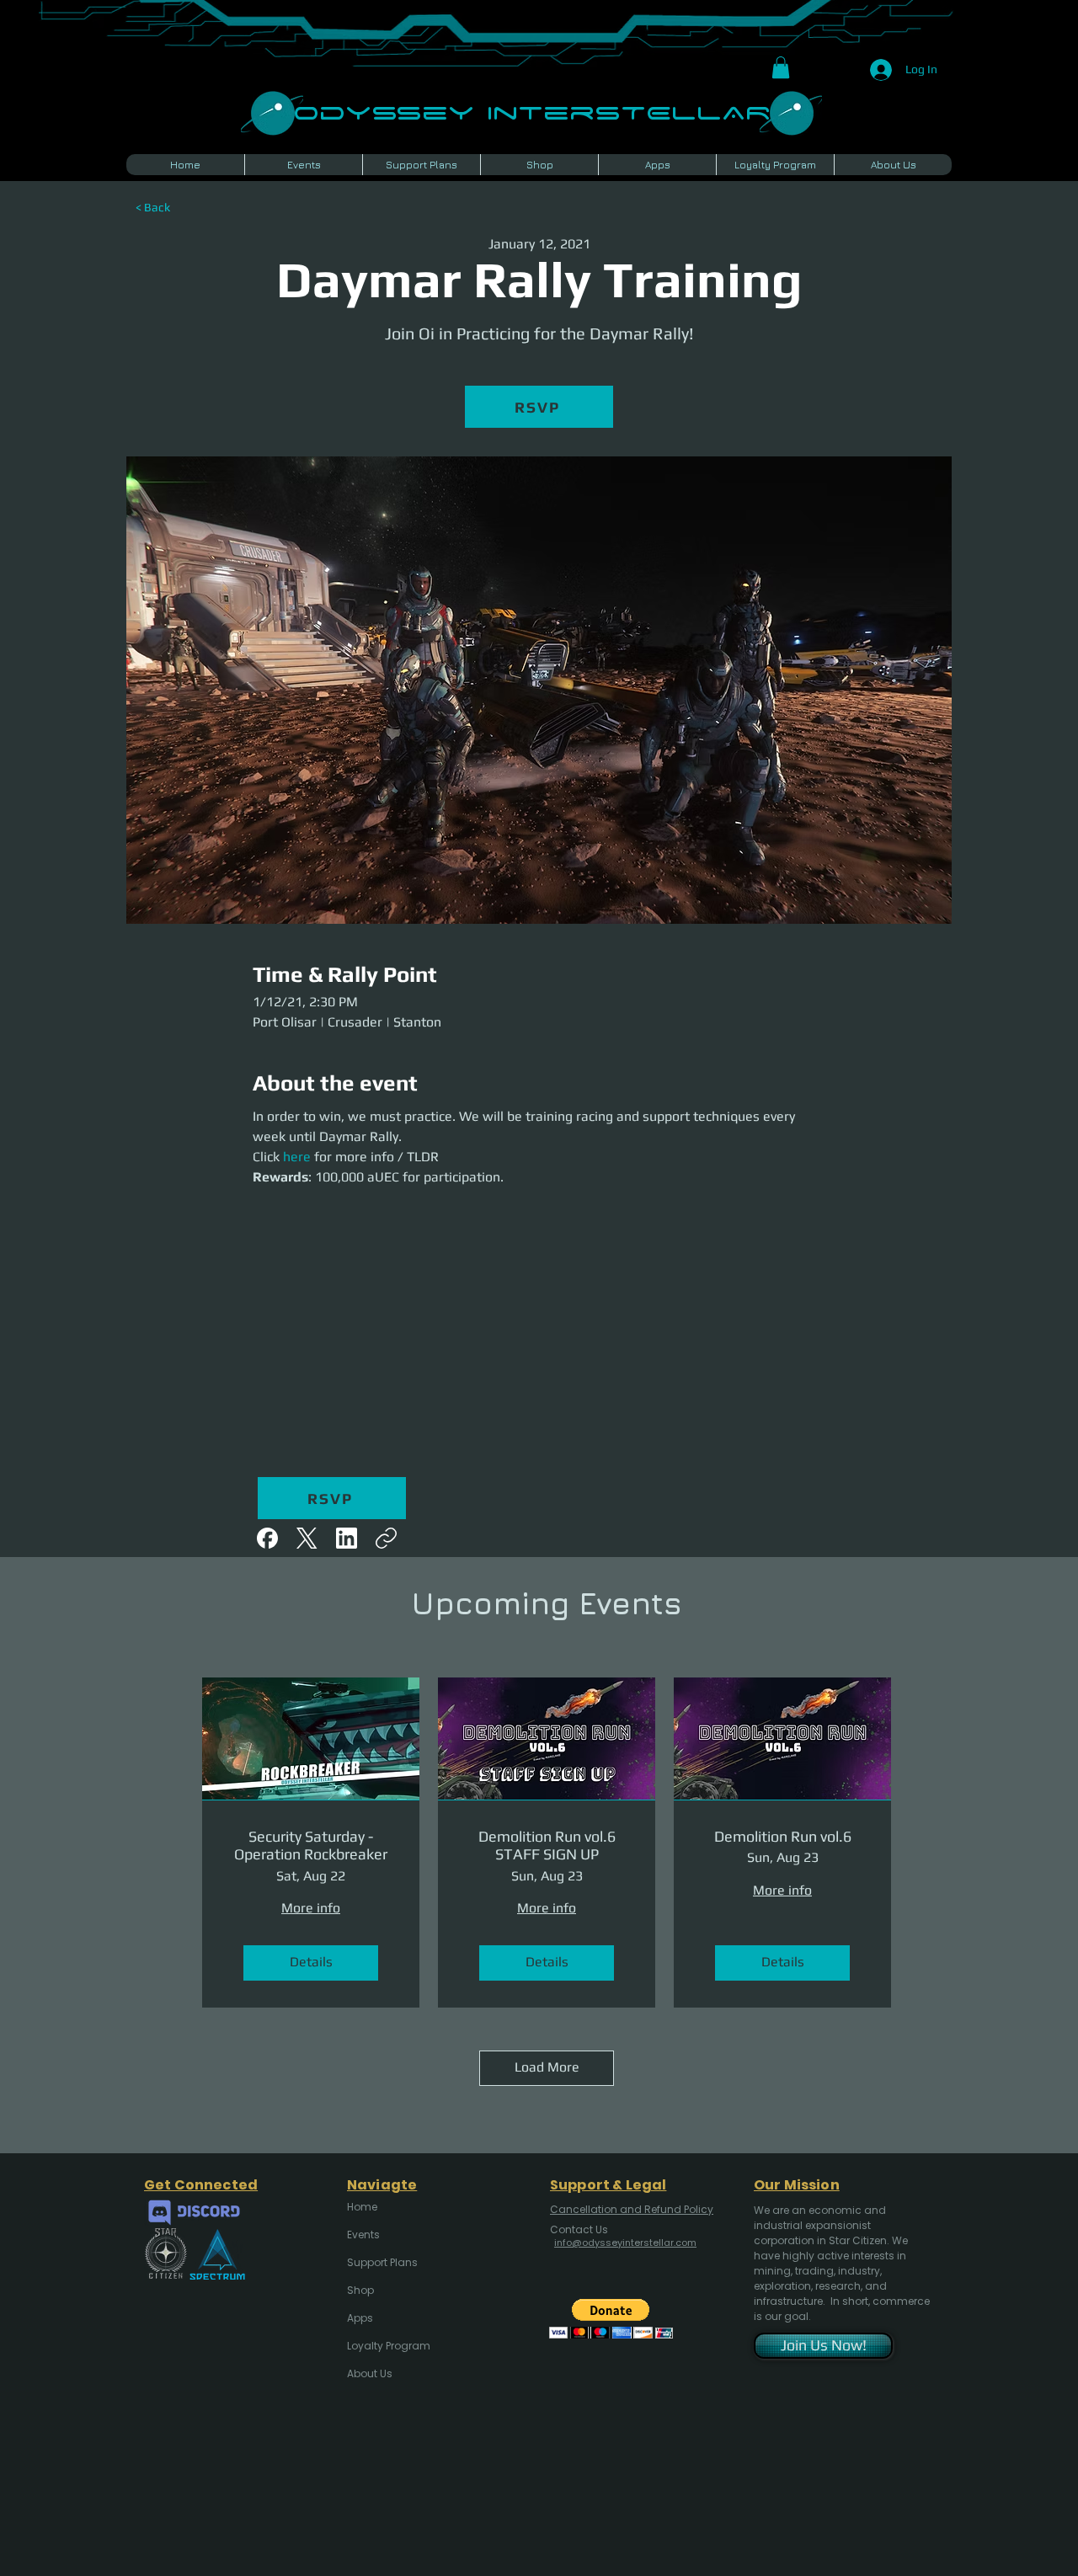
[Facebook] (267, 1538)
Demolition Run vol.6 (783, 1836)
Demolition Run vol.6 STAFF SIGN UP (547, 1845)
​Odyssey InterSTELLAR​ (532, 111)
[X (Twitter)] (307, 1538)
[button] (781, 67)
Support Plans (382, 2262)
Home (362, 2207)
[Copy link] (386, 1538)
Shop (360, 2290)
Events (363, 2235)
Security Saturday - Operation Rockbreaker (311, 1845)
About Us (370, 2373)
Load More (547, 2067)
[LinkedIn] (347, 1538)
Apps (360, 2318)
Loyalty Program (387, 2346)
